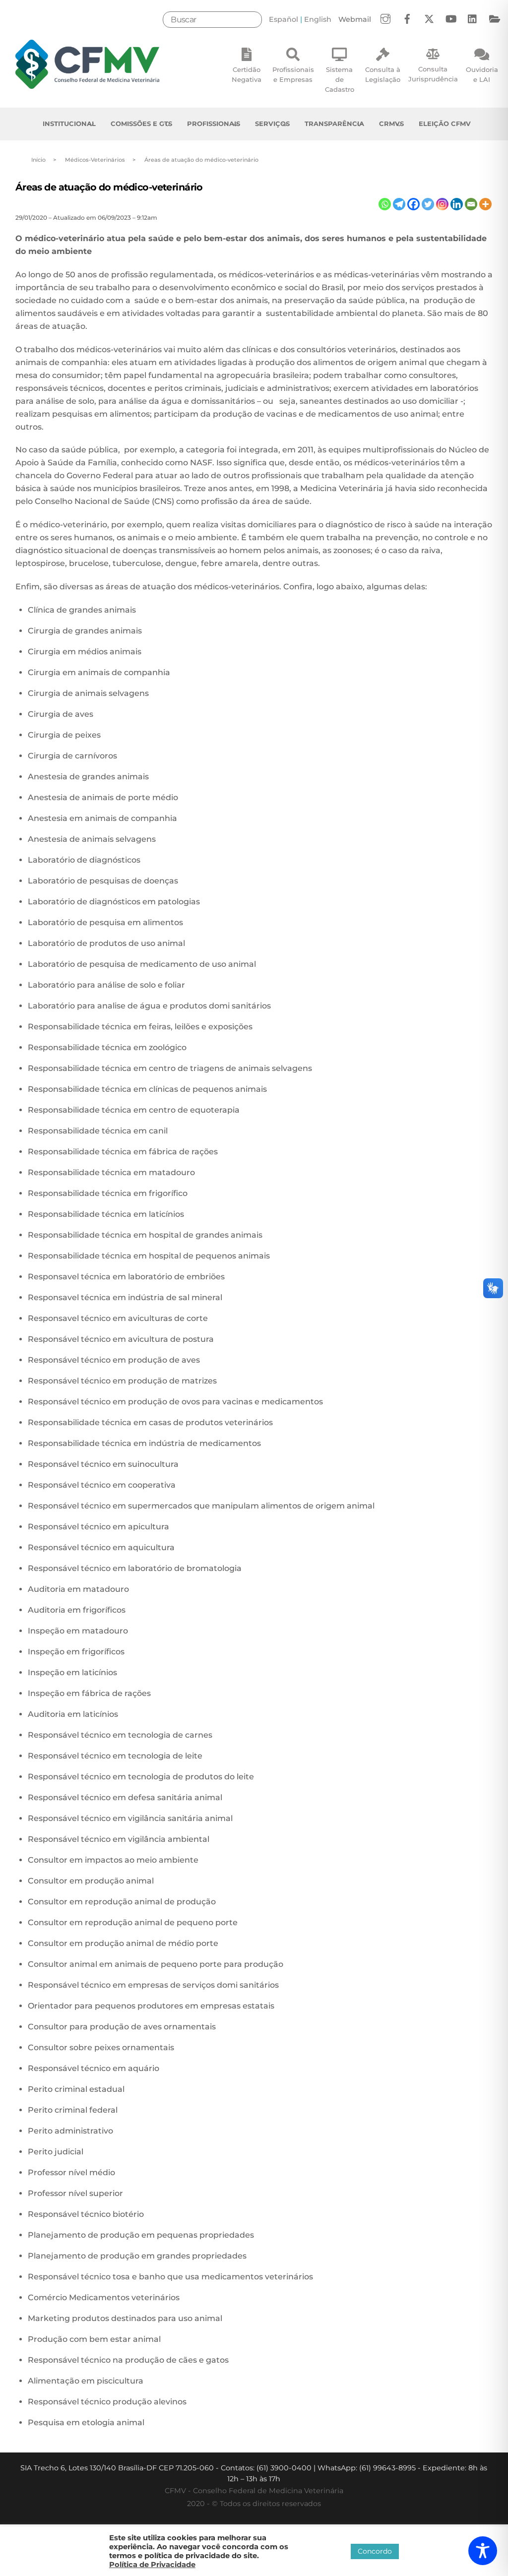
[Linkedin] (457, 204)
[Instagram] (442, 204)
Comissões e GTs (141, 124)
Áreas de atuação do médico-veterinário (109, 187)
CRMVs (391, 124)
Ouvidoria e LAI (482, 74)
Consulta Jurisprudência (433, 74)
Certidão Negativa (247, 74)
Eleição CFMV (445, 124)
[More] (485, 204)
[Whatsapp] (385, 204)
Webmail (355, 19)
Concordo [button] (375, 2551)
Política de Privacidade (152, 2565)
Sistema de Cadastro (340, 79)
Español (284, 19)
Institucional (69, 124)
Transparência (334, 124)
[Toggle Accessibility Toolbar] (483, 2551)
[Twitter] (428, 204)
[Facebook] (413, 204)
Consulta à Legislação (383, 74)
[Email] (471, 204)
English (318, 19)
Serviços (272, 124)
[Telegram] (399, 204)
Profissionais (214, 124)
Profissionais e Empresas (293, 74)
